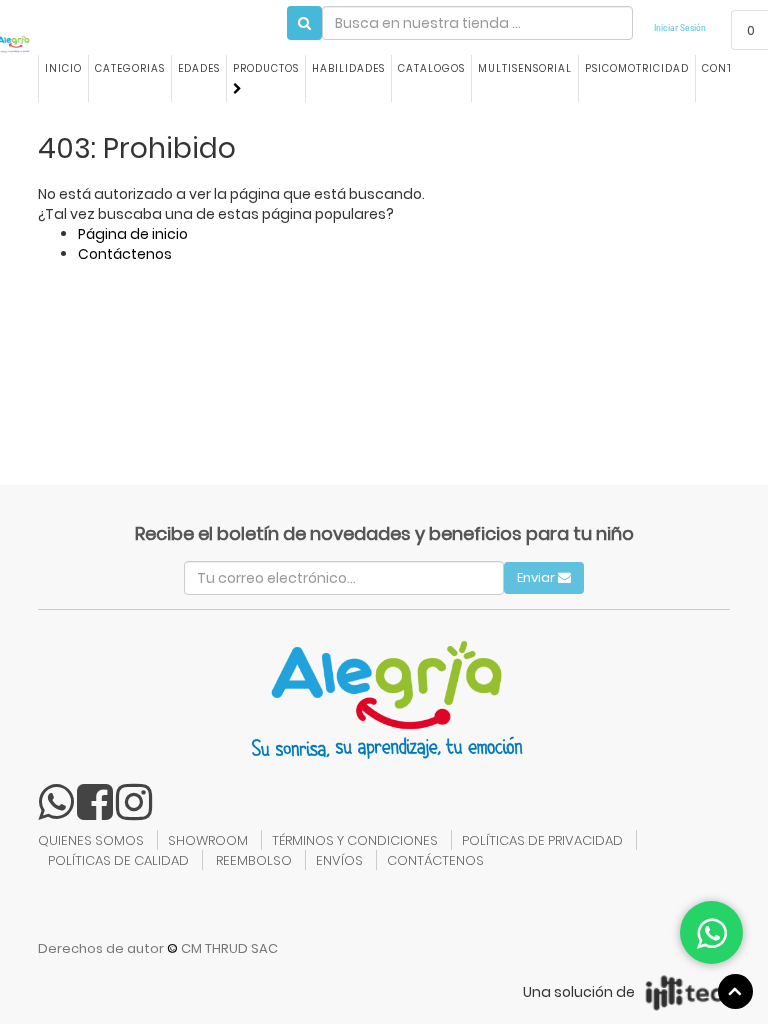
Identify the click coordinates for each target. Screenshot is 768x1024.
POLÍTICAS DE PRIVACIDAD (542, 840)
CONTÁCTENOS (435, 860)
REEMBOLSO (254, 860)
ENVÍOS (339, 860)
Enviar (537, 577)
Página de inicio (133, 234)
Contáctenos (125, 254)
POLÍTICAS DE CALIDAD (118, 860)
